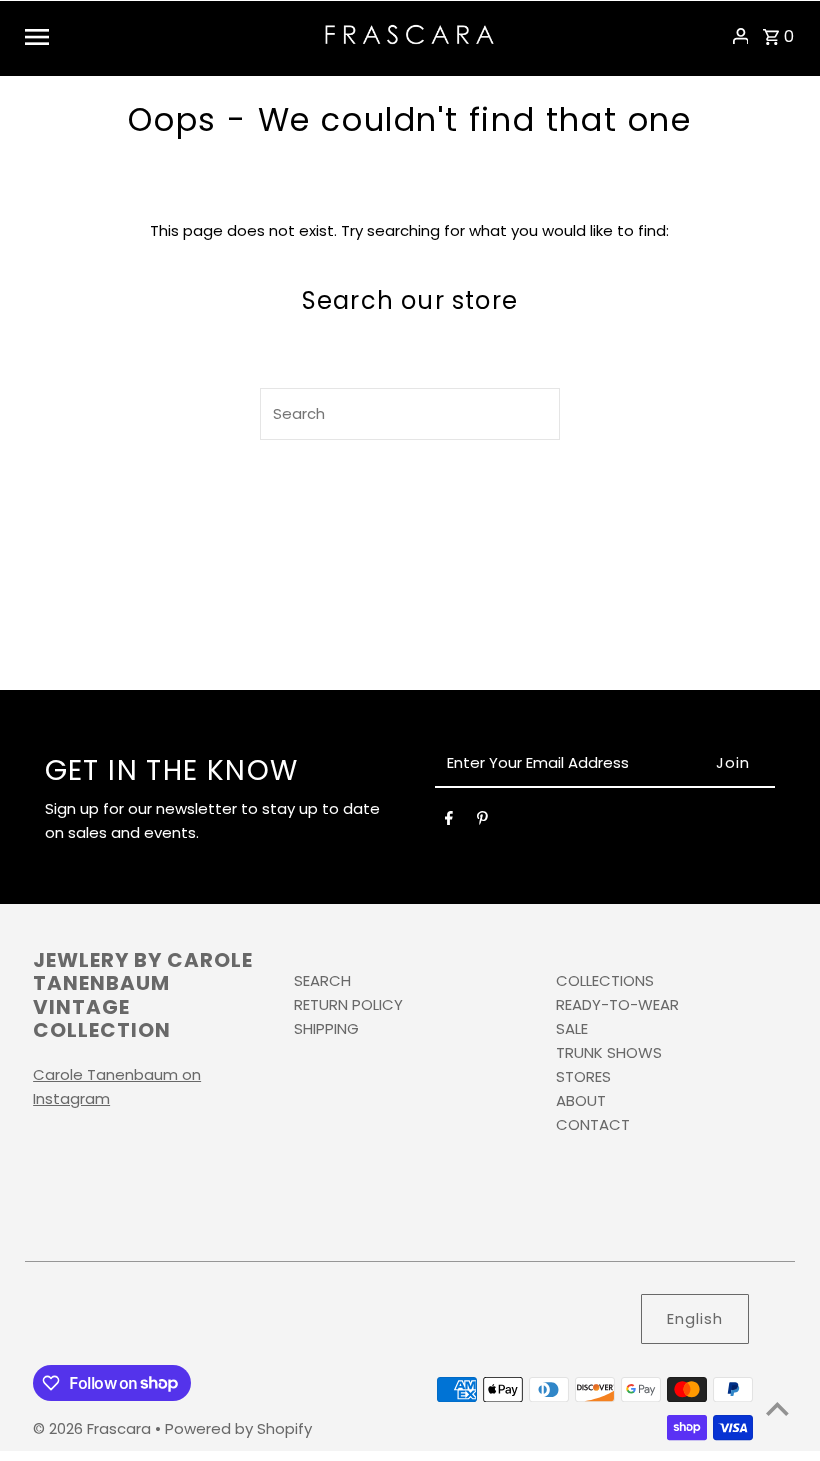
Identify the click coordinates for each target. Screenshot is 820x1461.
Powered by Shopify (238, 1428)
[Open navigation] (167, 36)
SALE (572, 1028)
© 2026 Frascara (94, 1428)
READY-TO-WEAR (617, 1004)
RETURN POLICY (348, 1004)
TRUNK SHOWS (609, 1052)
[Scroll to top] (777, 1408)
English (695, 1318)
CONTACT (593, 1124)
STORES (583, 1076)
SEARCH (322, 980)
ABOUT (581, 1100)
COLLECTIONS (605, 980)
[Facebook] (449, 822)
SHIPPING (326, 1028)
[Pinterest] (482, 822)
